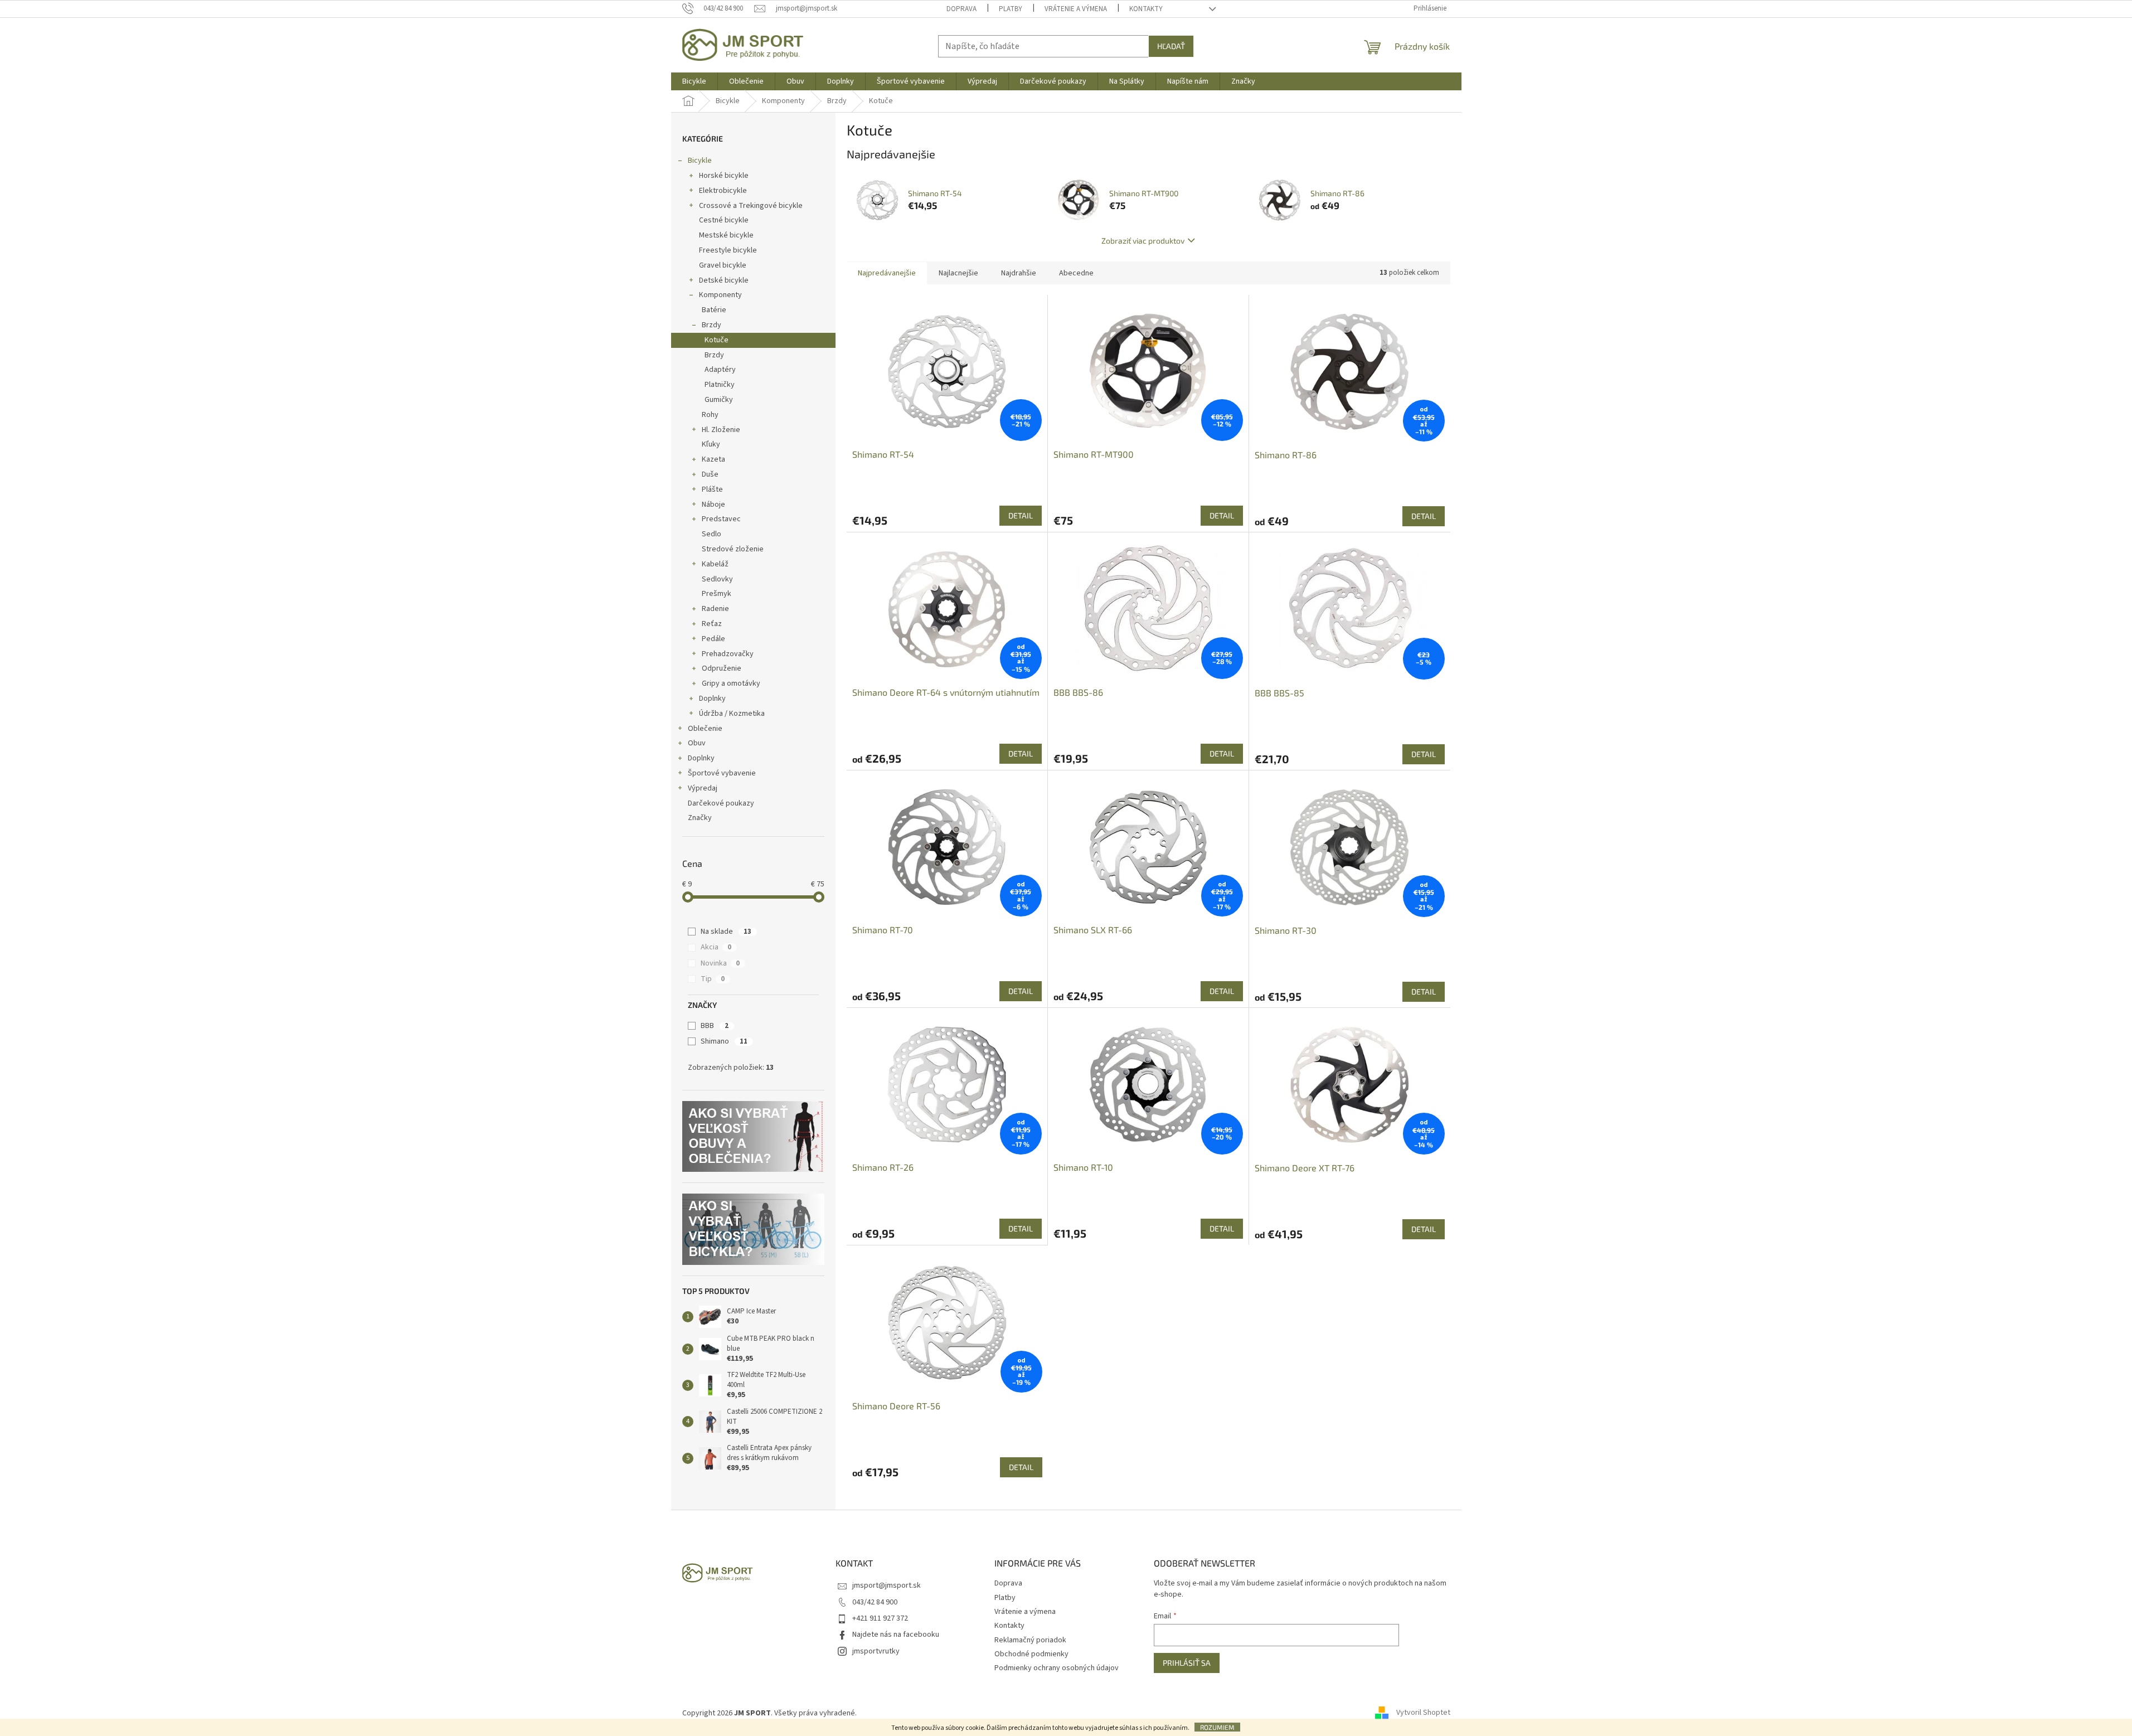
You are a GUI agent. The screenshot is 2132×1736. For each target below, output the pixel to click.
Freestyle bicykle (728, 250)
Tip (713, 979)
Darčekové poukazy (721, 803)
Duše (710, 474)
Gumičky (719, 400)
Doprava (961, 9)
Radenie (715, 609)
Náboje (713, 505)
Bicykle (700, 161)
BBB (715, 1026)
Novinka (720, 963)
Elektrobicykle (723, 191)
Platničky (720, 385)
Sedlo (712, 534)
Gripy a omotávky (731, 683)
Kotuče (717, 340)
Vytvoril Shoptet (1423, 1713)
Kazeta (713, 459)
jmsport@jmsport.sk (887, 1585)
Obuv (697, 743)
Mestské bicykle (726, 235)
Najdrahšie (1019, 273)
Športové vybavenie (722, 773)
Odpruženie (722, 668)
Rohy (710, 415)
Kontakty (1146, 9)
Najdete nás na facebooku (896, 1635)
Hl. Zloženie (721, 430)
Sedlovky (717, 579)
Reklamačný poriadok (1030, 1640)
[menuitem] (694, 81)
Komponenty (720, 295)
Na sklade (726, 932)
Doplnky (712, 699)
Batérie (714, 310)
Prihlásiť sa (1187, 1663)
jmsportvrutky (876, 1651)
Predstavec (721, 519)
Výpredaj (703, 788)
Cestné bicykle (724, 220)
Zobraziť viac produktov (1143, 241)
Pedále (713, 639)
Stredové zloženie (733, 549)
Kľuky (711, 444)
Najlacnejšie (958, 273)
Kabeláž (715, 564)
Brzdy (712, 325)
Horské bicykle (724, 176)
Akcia (716, 947)
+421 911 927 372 (880, 1618)
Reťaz (712, 624)
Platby (1011, 9)
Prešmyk (717, 594)
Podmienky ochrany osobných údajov (1057, 1668)
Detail (1021, 515)
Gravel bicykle (723, 265)
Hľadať (1171, 46)
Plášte (712, 489)
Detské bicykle (724, 280)
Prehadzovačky (728, 654)
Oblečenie (705, 729)
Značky (700, 818)
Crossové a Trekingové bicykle (751, 206)
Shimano (724, 1041)
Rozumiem (1217, 1727)
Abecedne (1076, 273)
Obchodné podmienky (1031, 1654)
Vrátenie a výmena (1076, 9)
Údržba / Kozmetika (732, 714)
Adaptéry (720, 370)
